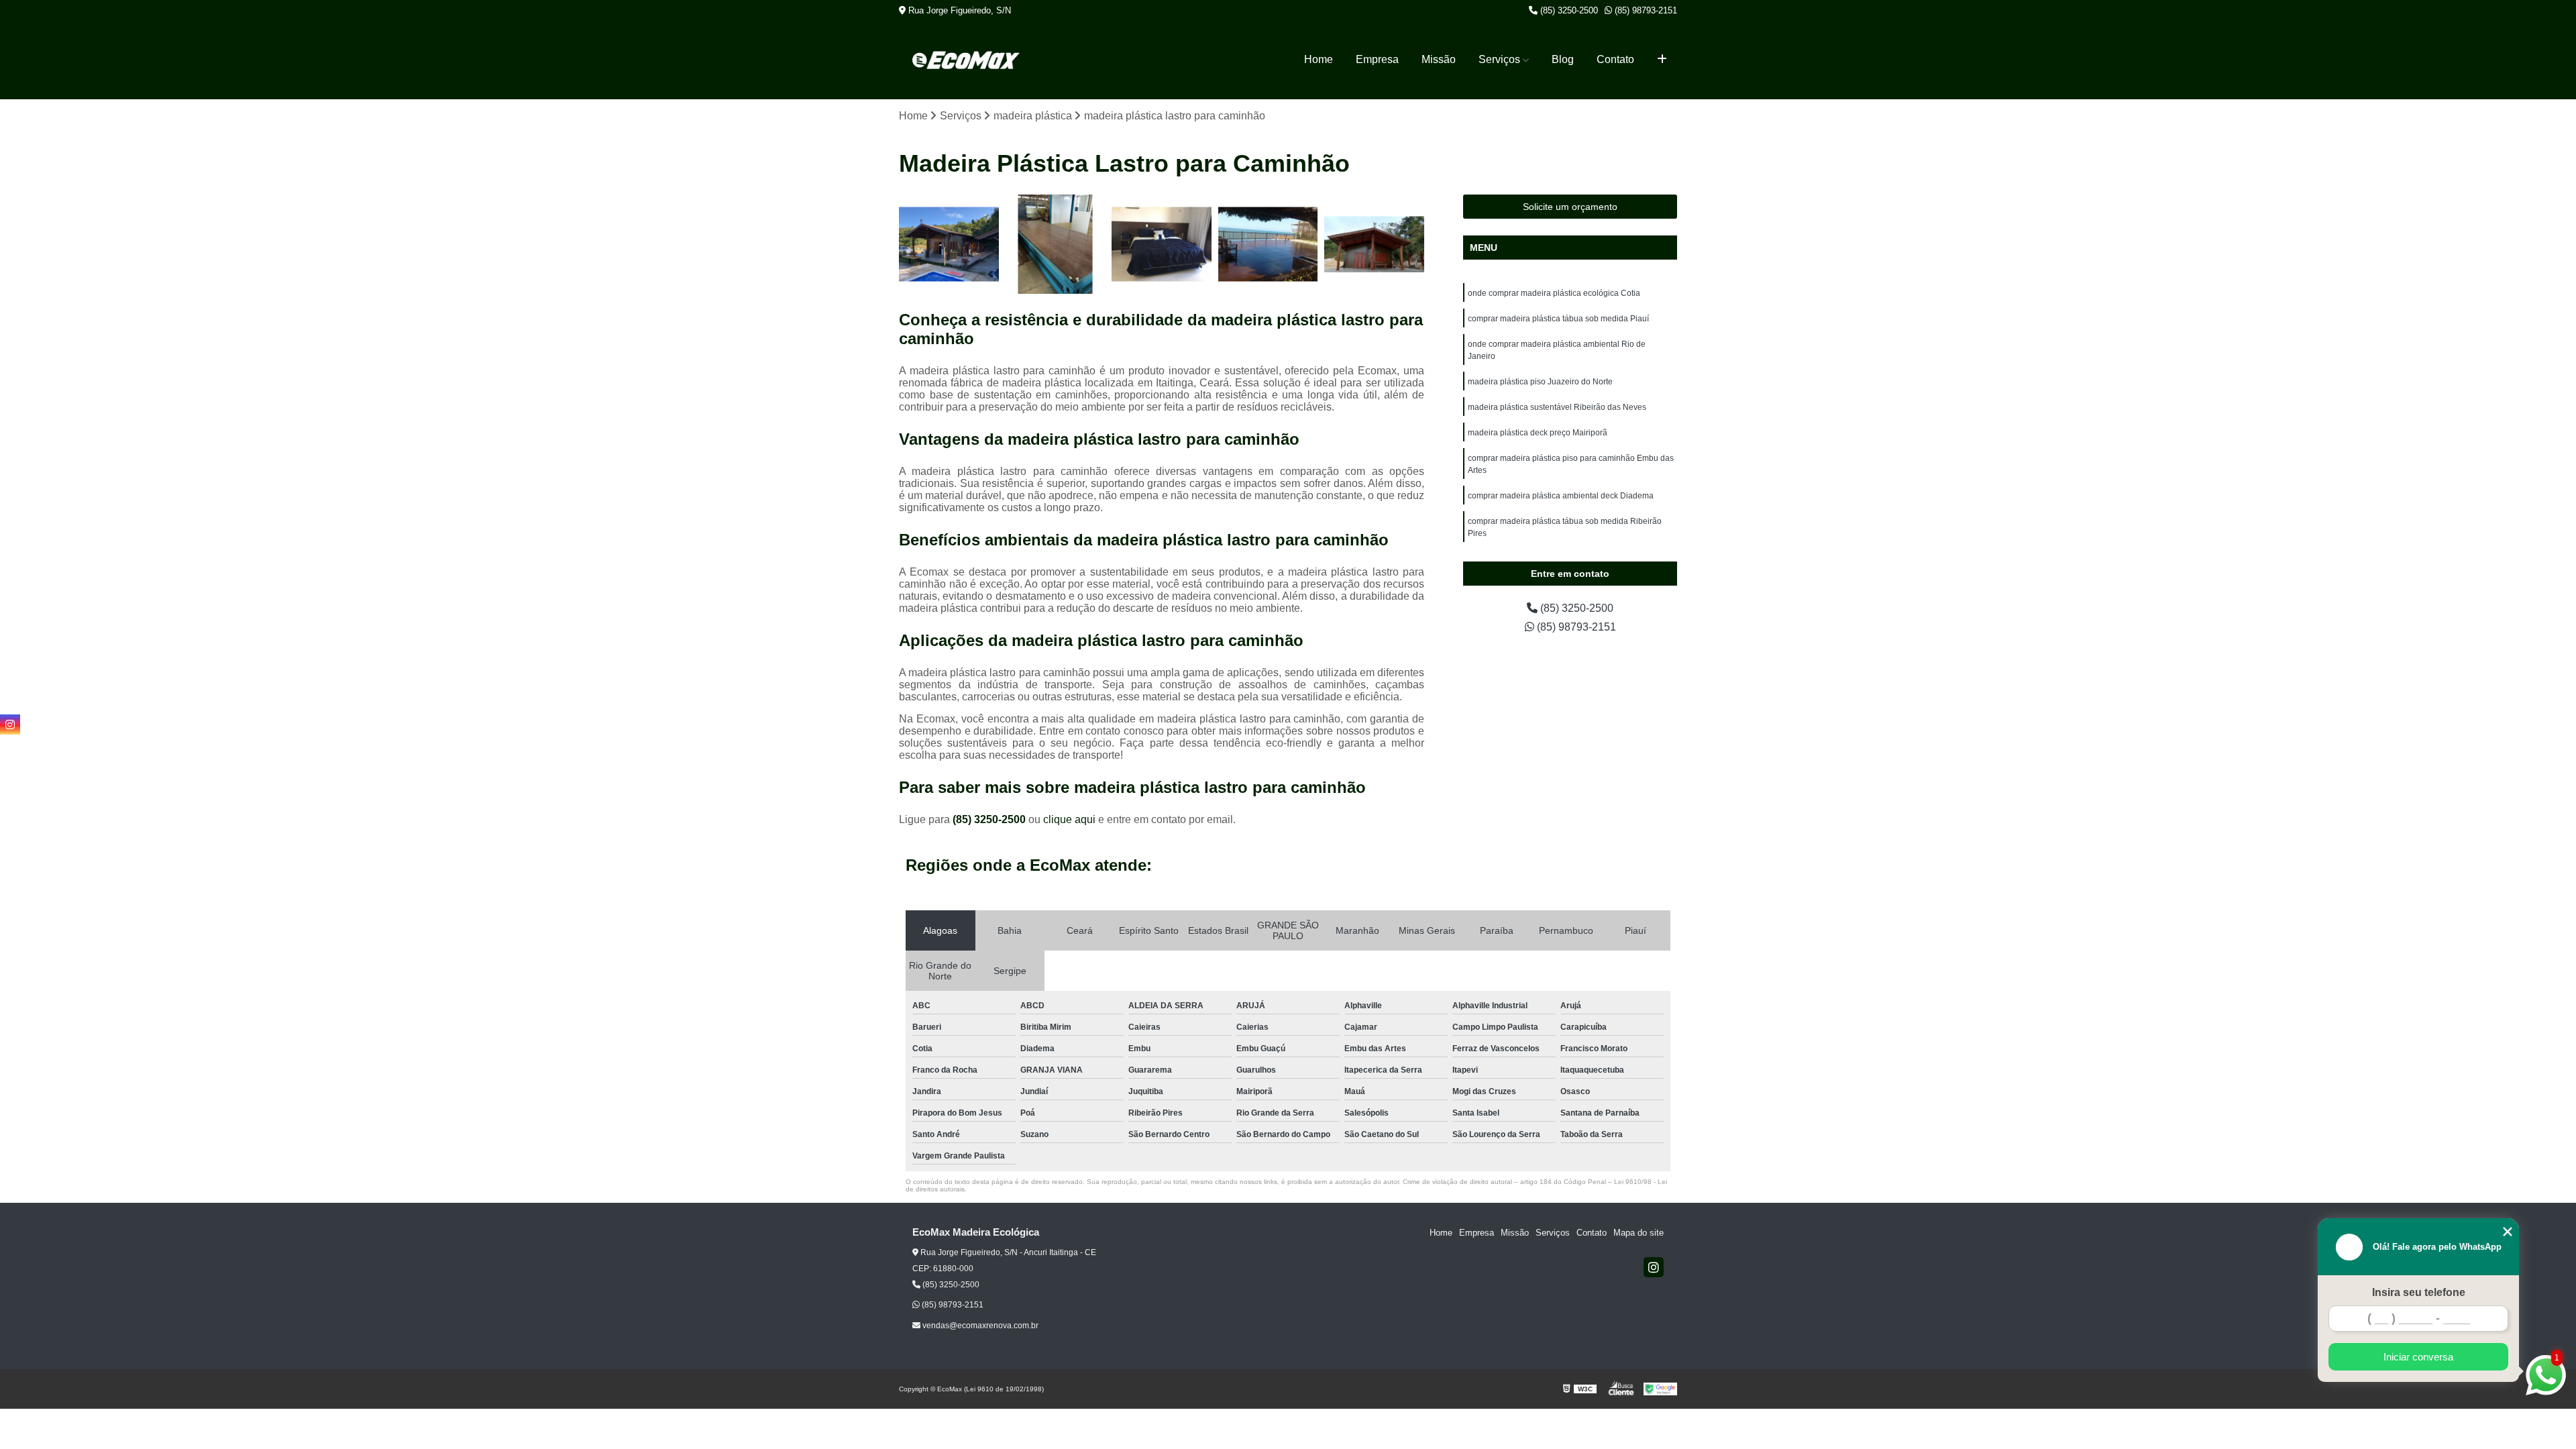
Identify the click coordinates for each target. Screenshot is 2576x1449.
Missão (1439, 59)
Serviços (1499, 59)
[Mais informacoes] (1662, 60)
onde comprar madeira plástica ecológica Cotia (1554, 293)
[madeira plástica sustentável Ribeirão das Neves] (1374, 245)
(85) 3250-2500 (1568, 10)
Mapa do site (1639, 1233)
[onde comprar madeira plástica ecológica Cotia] (949, 245)
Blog (1563, 59)
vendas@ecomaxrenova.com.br (979, 1326)
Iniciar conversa (2418, 1357)
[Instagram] (1654, 1267)
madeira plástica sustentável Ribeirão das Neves (1557, 407)
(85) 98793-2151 (1645, 10)
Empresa (1377, 59)
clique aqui (1069, 819)
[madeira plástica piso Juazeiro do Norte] (1268, 245)
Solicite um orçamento (1570, 207)
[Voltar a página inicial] (966, 60)
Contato (1615, 59)
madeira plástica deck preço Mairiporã (1538, 433)
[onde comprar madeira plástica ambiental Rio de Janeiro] (1162, 245)
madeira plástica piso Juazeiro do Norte (1540, 382)
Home (1319, 59)
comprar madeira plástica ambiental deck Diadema (1561, 496)
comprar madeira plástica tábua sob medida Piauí (1558, 319)
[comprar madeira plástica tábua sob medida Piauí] (1056, 245)
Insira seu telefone (2419, 1292)
